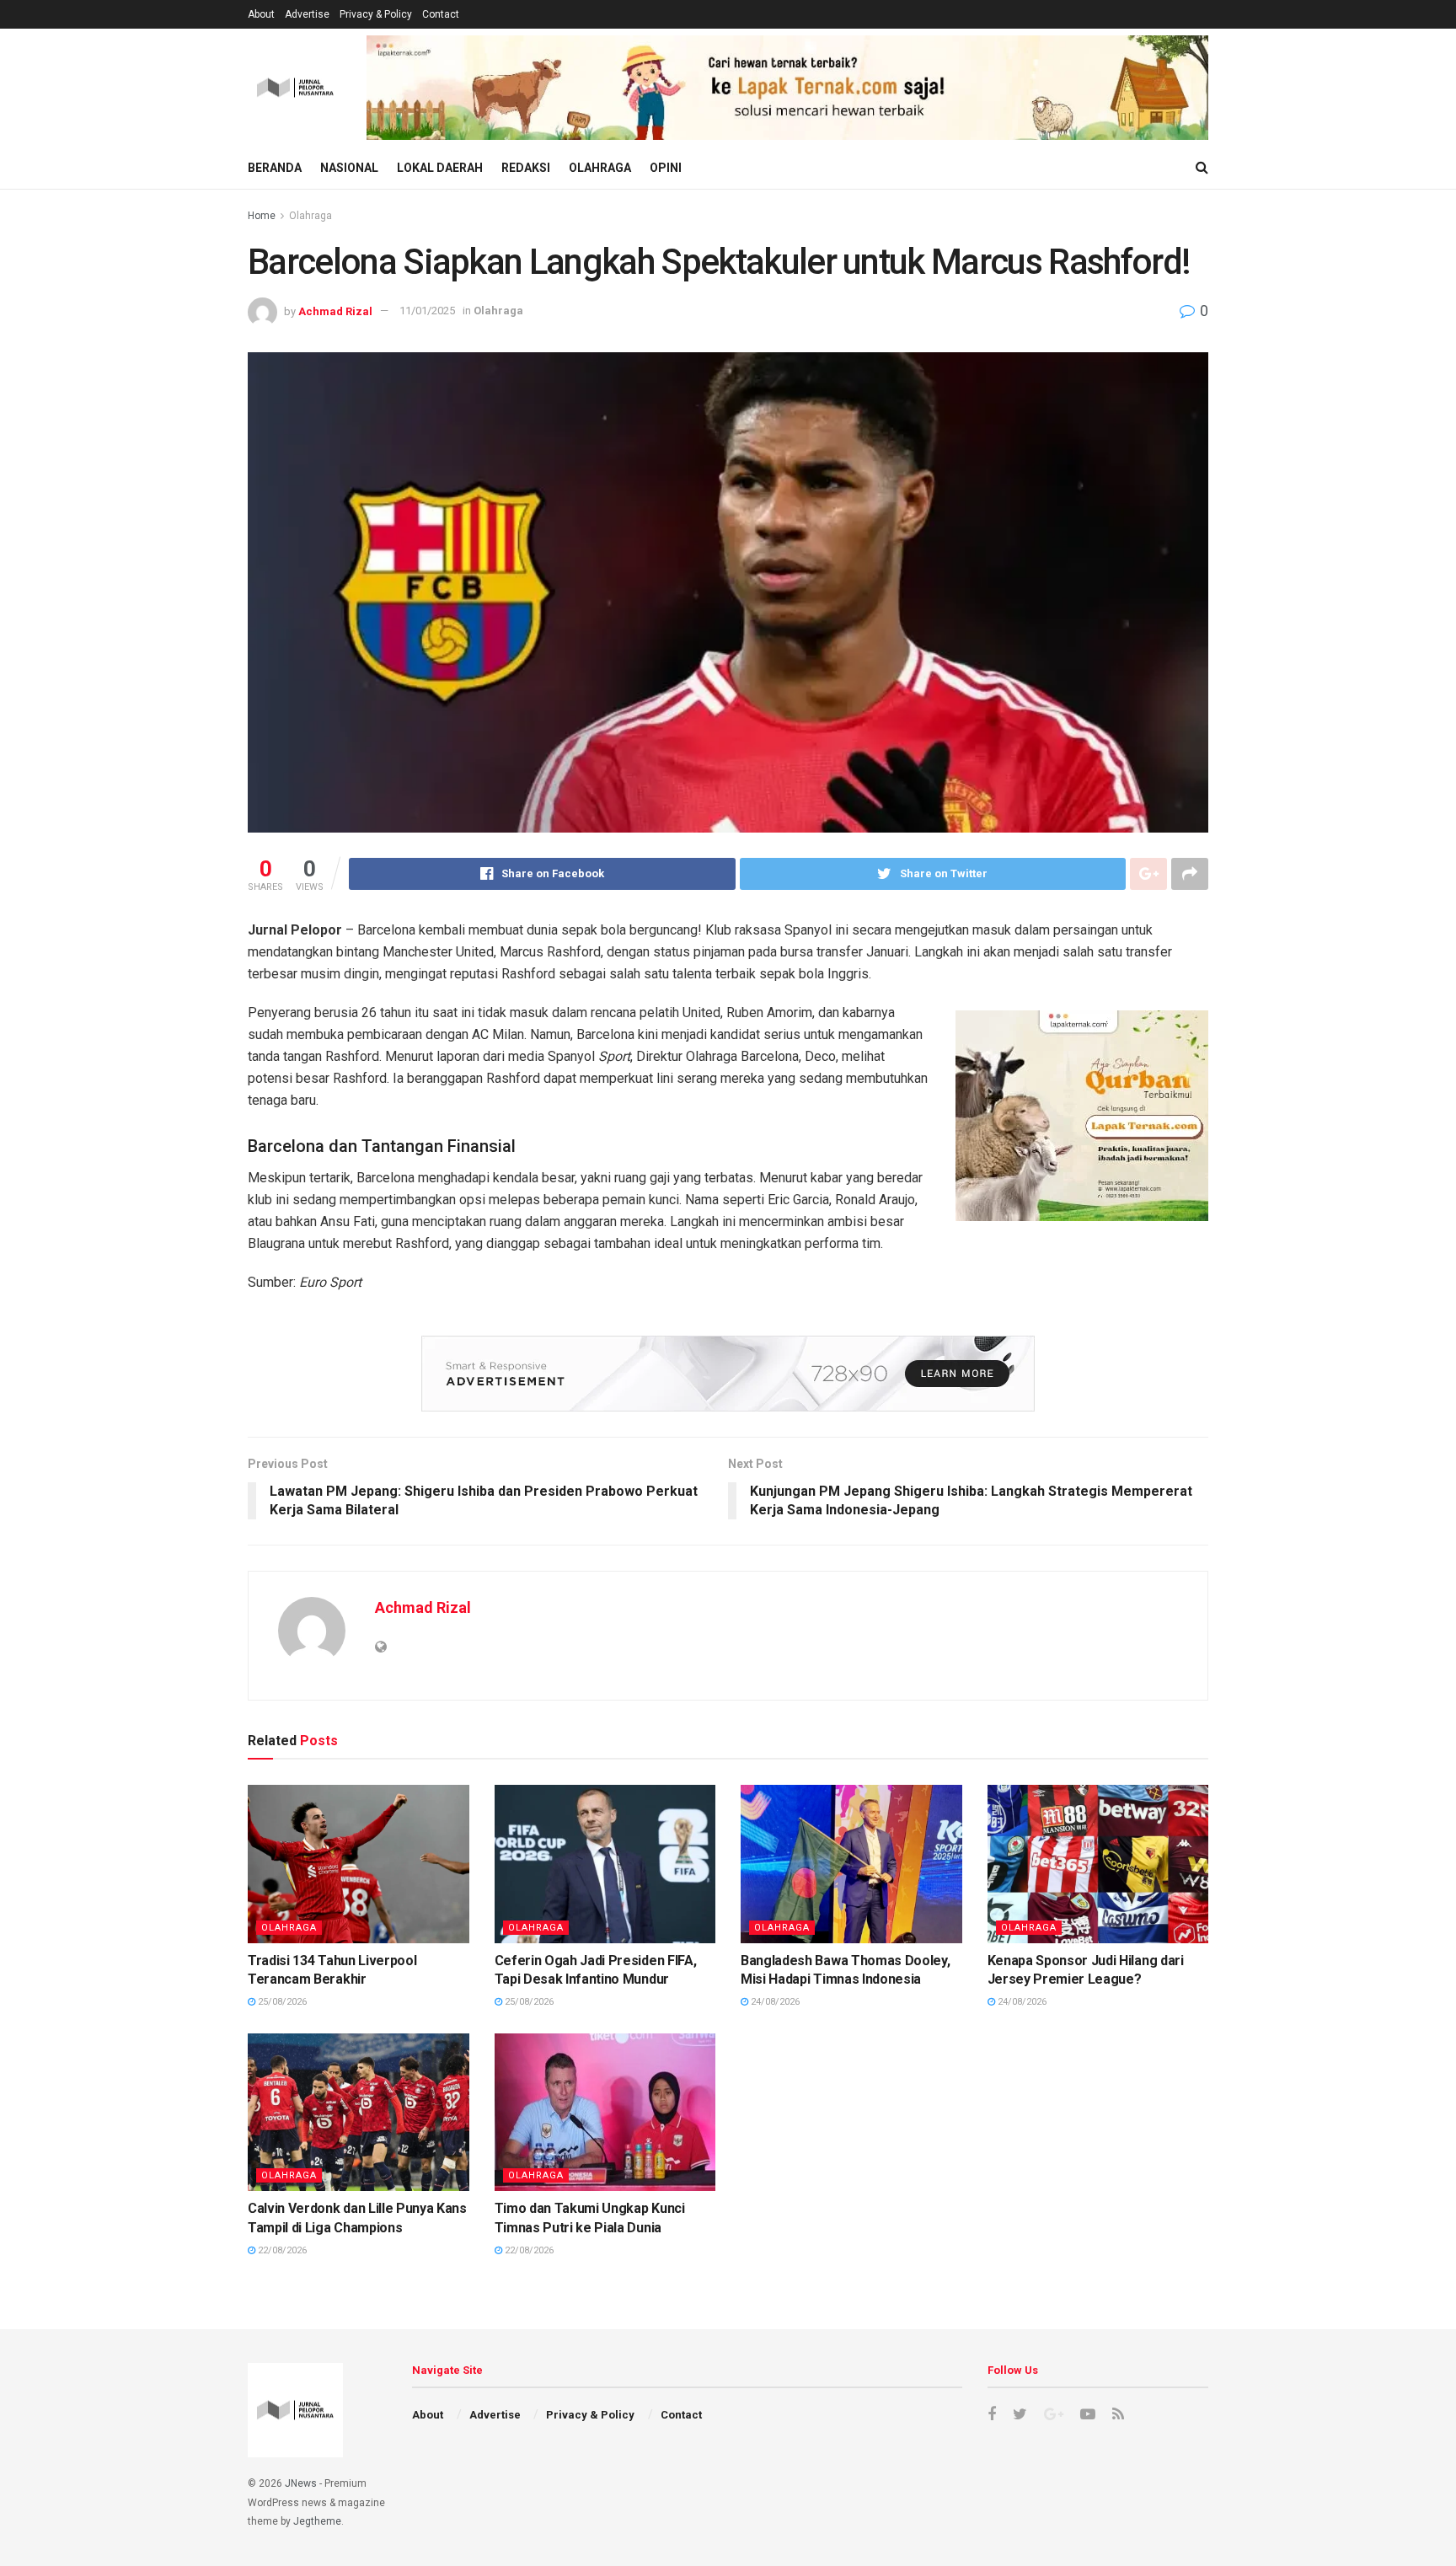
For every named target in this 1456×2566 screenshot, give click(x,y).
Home (262, 216)
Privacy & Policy (376, 14)
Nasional (349, 168)
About (261, 14)
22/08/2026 (281, 2250)
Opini (666, 168)
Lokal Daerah (440, 168)
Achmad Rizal (335, 311)
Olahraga (600, 168)
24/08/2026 (774, 2002)
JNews (301, 2483)
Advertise (307, 14)
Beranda (275, 168)
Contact (441, 14)
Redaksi (526, 168)
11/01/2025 (427, 311)
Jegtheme (317, 2521)
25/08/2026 (281, 2002)
